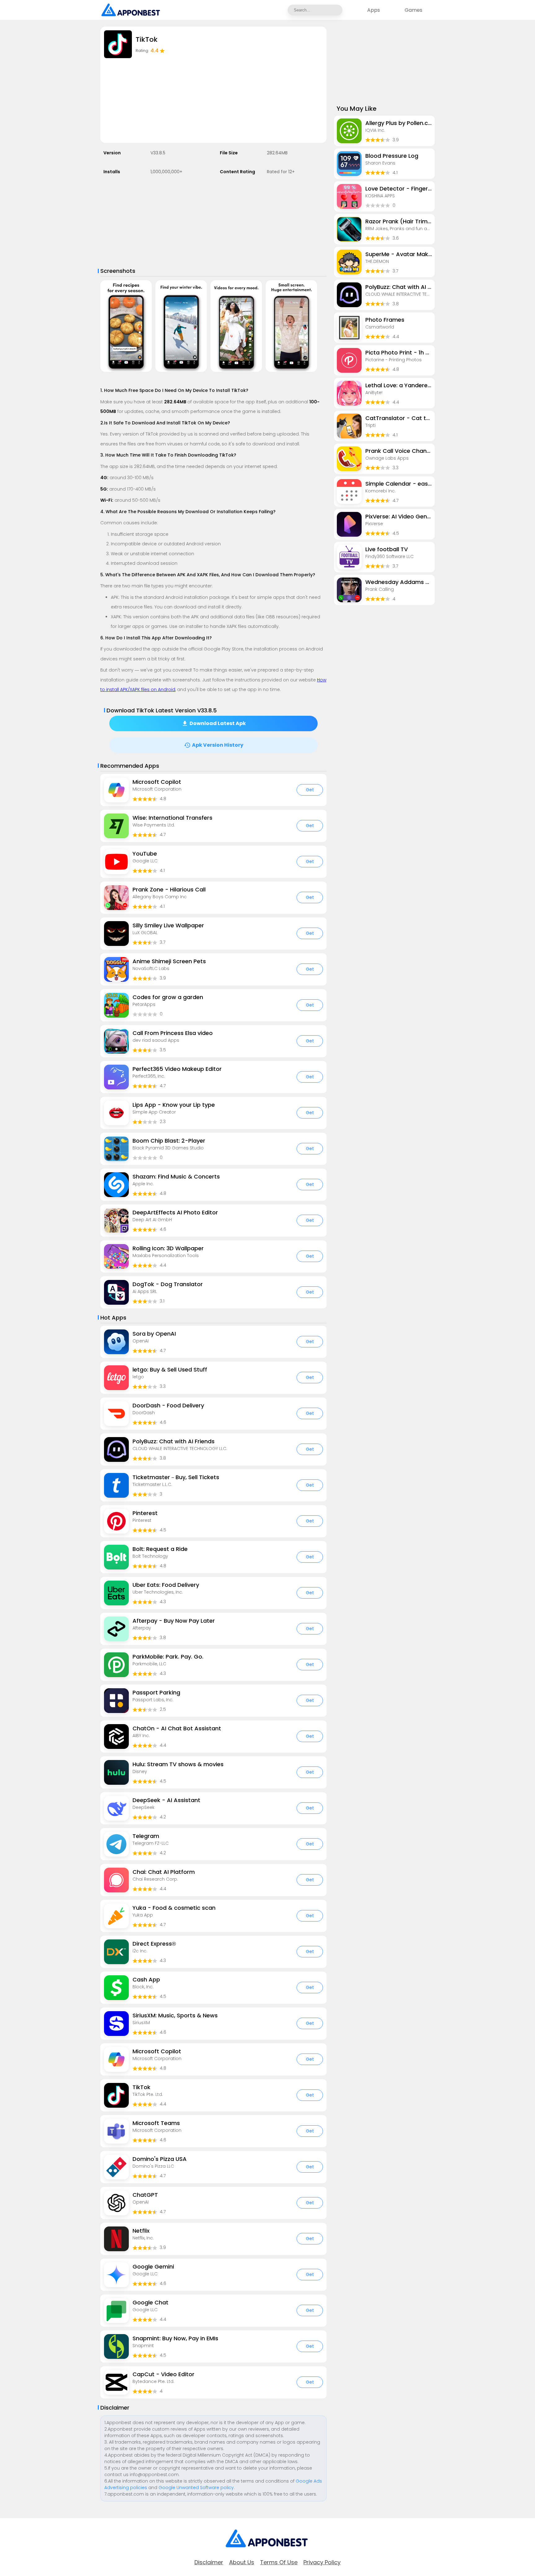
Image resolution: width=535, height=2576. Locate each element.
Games (413, 10)
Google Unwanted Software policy (196, 2488)
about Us (242, 2562)
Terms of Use (279, 2562)
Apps (374, 10)
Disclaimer (209, 2562)
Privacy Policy (322, 2562)
